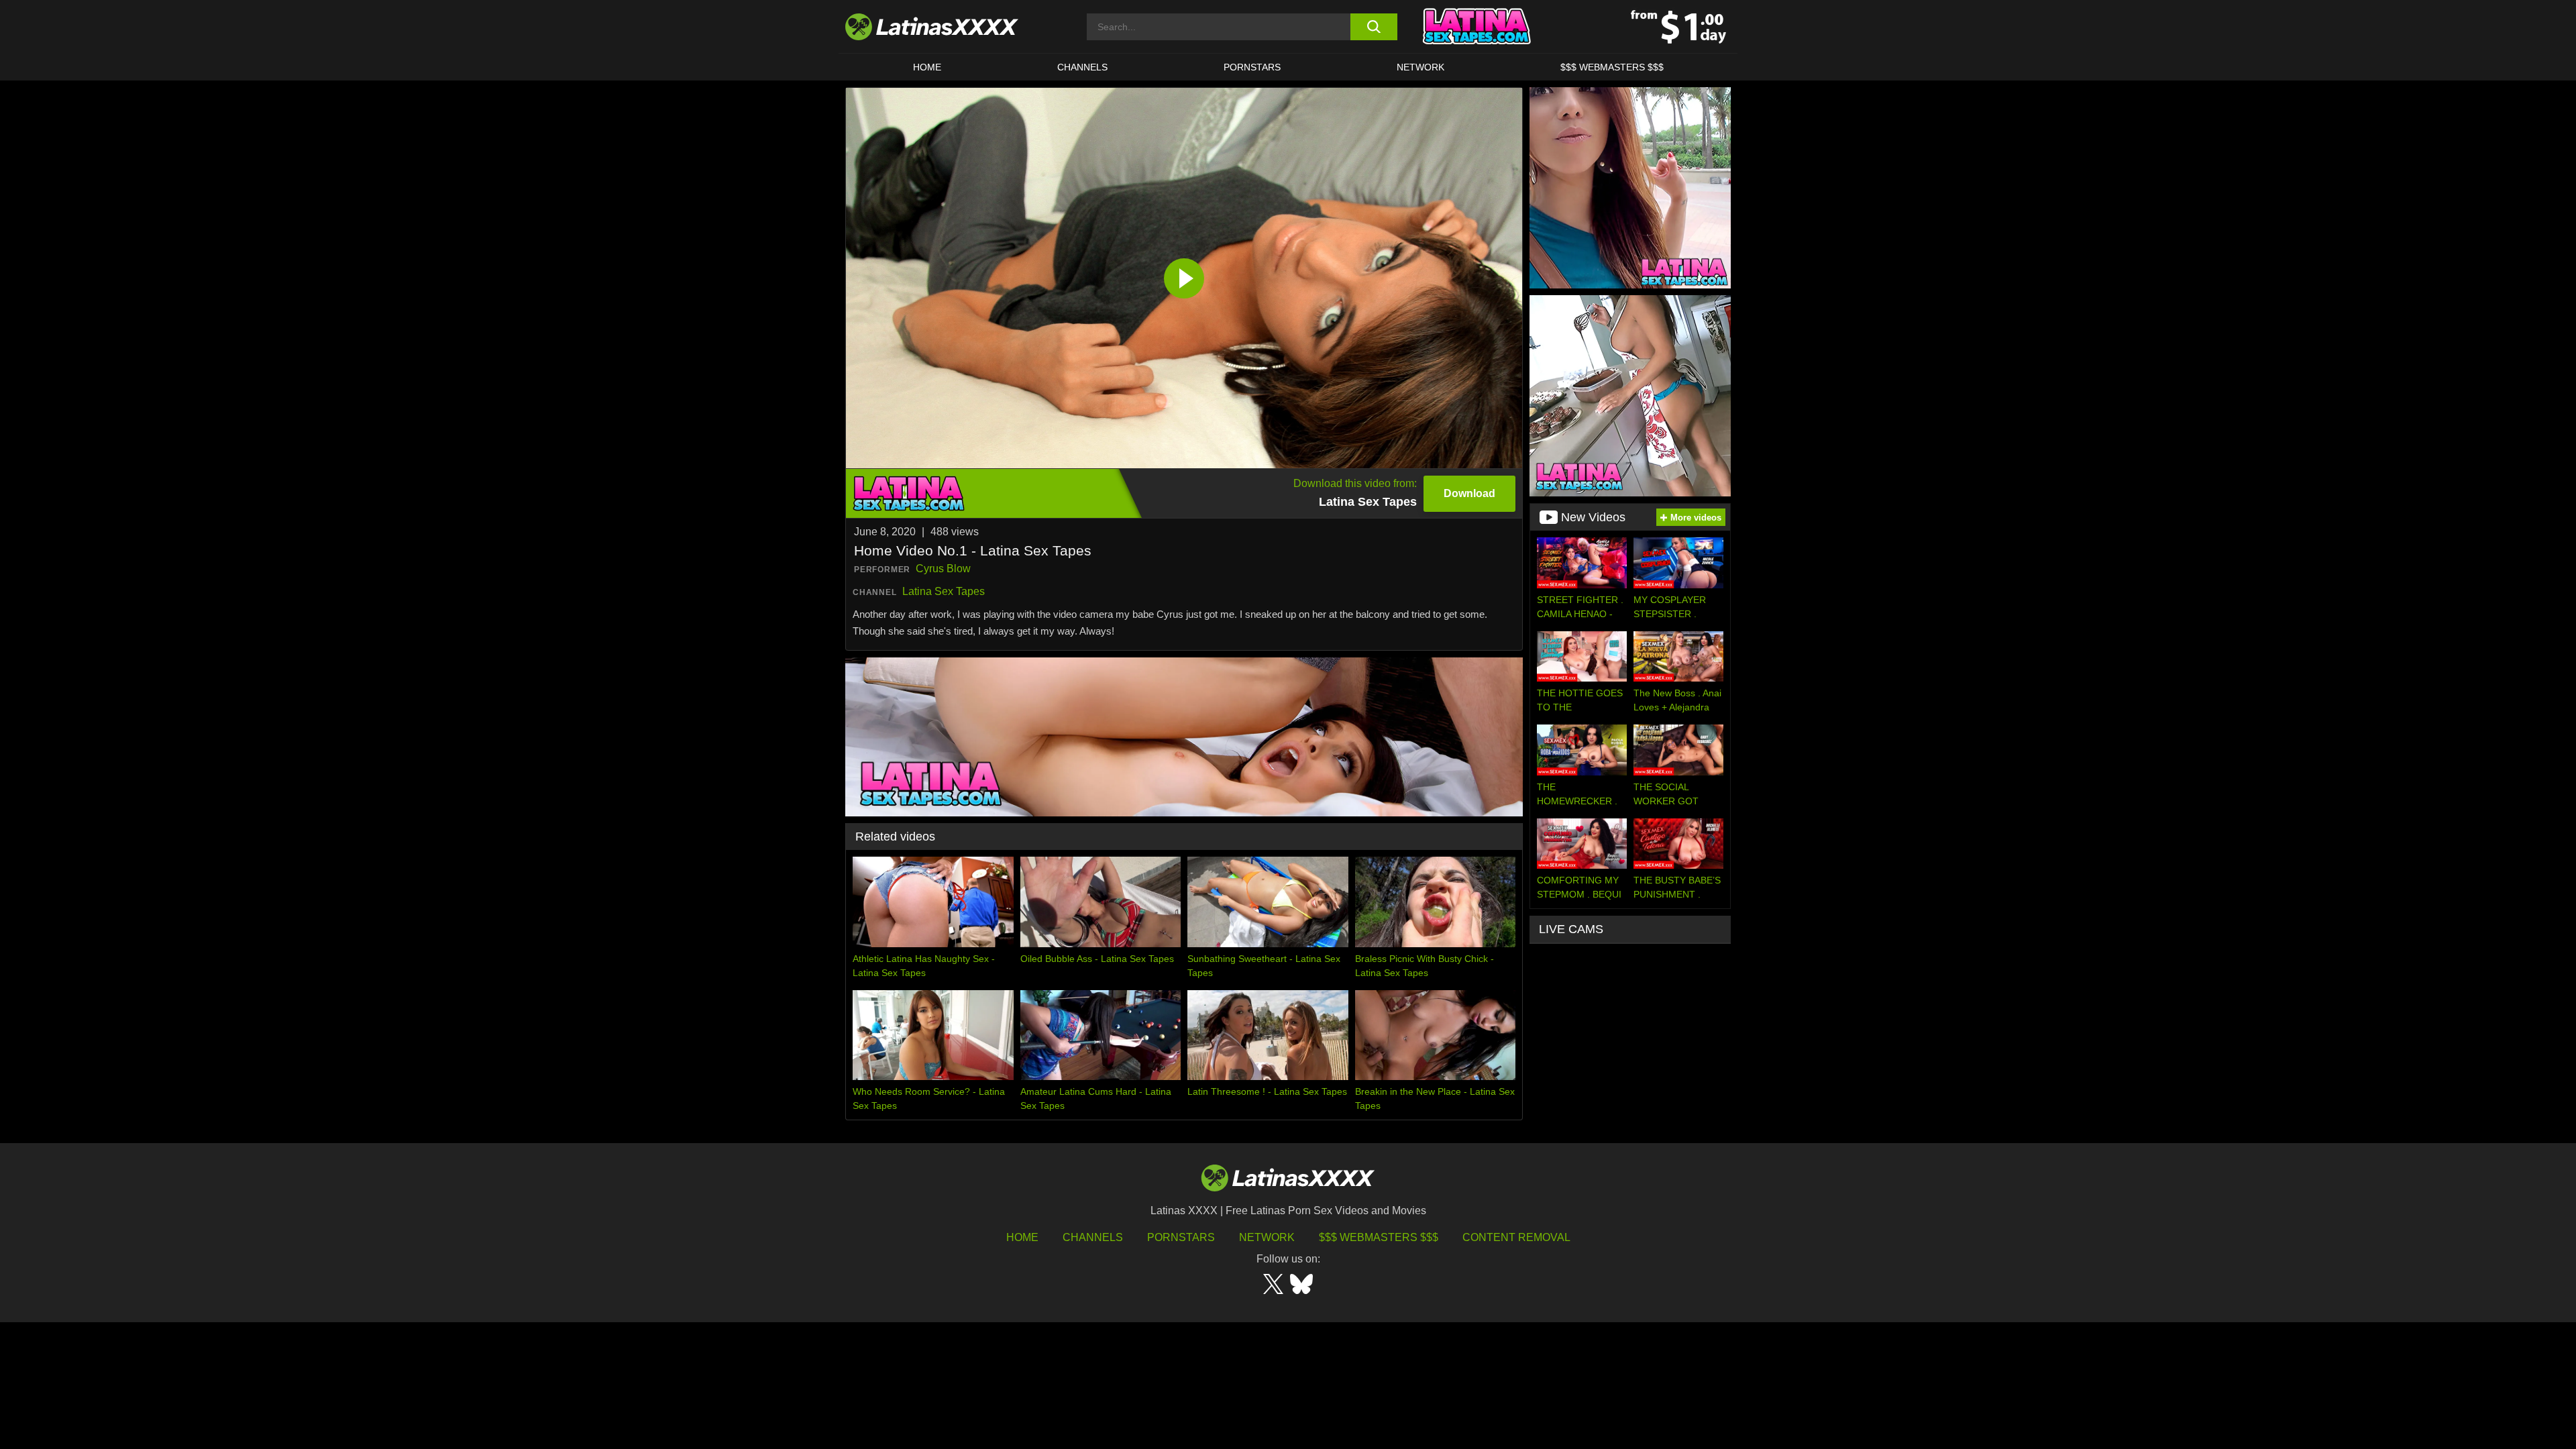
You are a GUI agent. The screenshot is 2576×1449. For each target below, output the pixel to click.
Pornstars (1252, 67)
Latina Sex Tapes (944, 591)
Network (1420, 67)
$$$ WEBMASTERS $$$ (1612, 67)
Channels (1093, 1237)
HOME (927, 67)
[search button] (1374, 27)
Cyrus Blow (943, 569)
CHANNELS (1082, 67)
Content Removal (1516, 1237)
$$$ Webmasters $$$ (1379, 1237)
